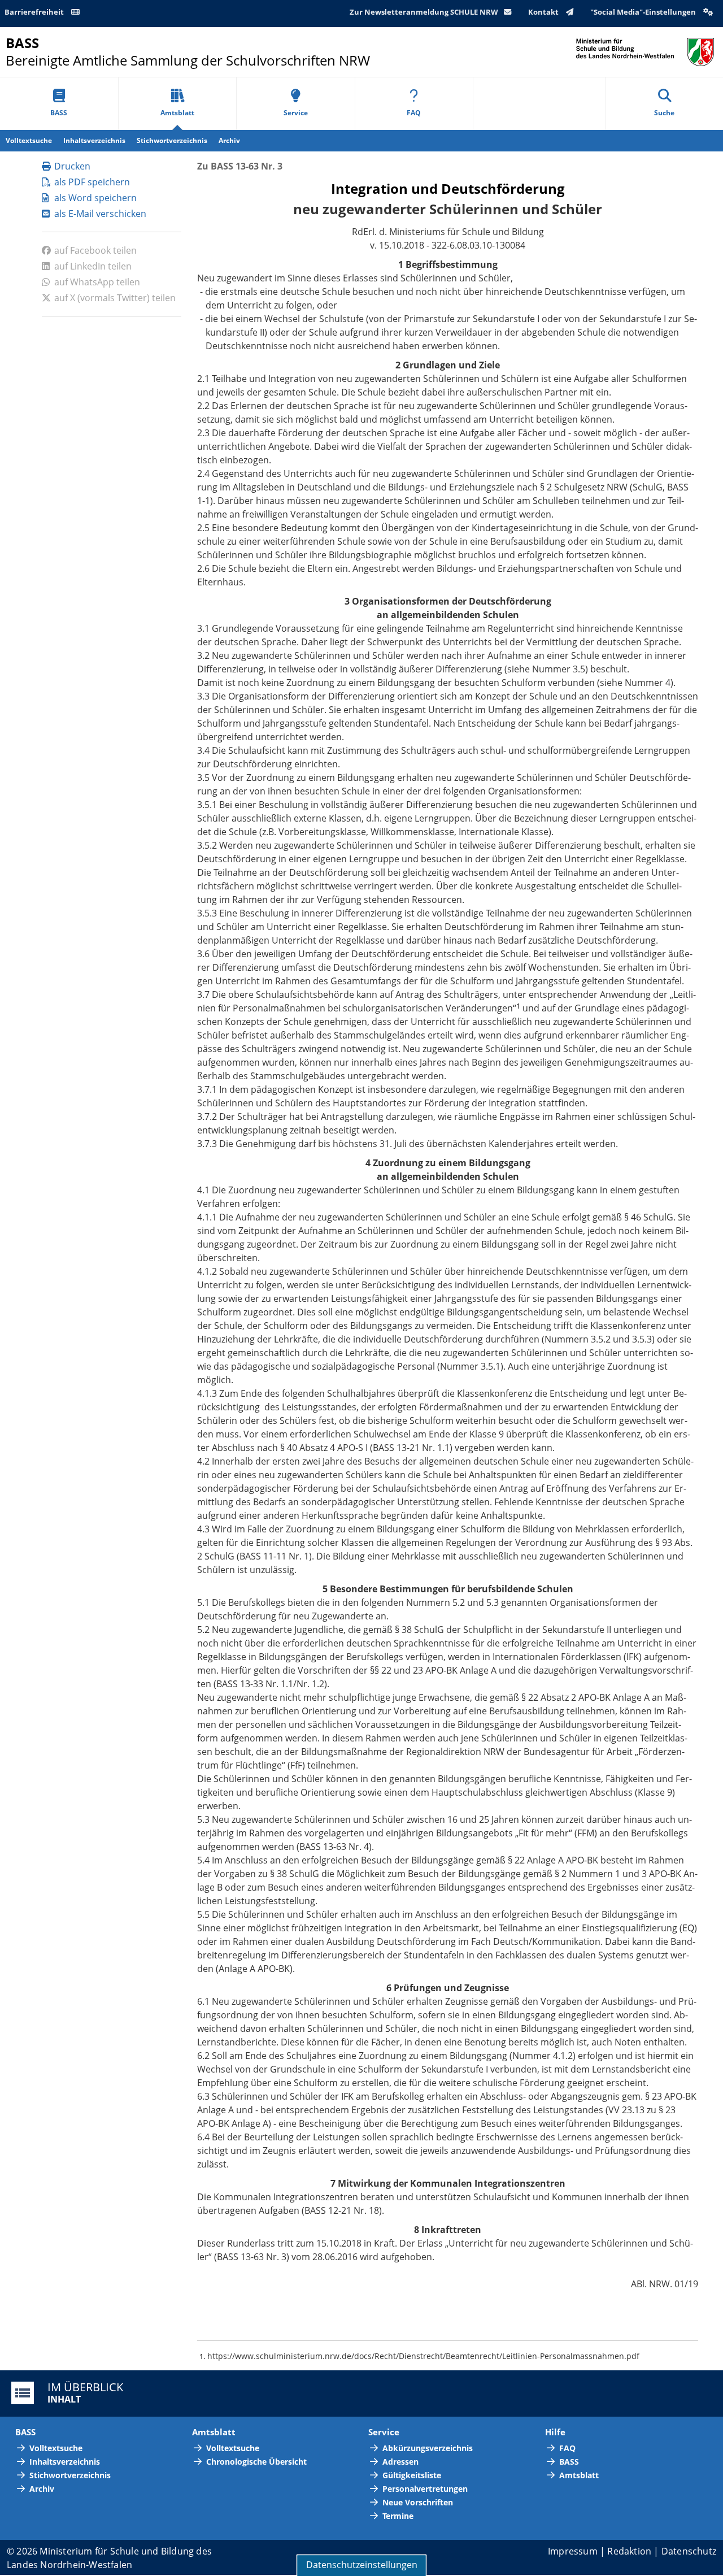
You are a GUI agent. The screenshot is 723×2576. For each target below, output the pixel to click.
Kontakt (544, 12)
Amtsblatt (177, 113)
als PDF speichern (92, 182)
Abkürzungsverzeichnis (428, 2448)
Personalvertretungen (425, 2489)
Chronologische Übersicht (256, 2462)
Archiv (229, 140)
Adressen (400, 2462)
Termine (398, 2516)
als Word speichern (95, 198)
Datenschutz (689, 2551)
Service (296, 113)
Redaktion (629, 2551)
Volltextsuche (29, 140)
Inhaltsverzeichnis (94, 140)
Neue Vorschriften (418, 2502)
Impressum (573, 2551)
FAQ (414, 113)
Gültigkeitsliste (412, 2475)
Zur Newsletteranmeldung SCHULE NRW (424, 12)
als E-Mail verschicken (100, 214)
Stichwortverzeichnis (172, 140)
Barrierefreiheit (35, 12)
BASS (59, 113)
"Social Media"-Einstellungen (644, 12)
